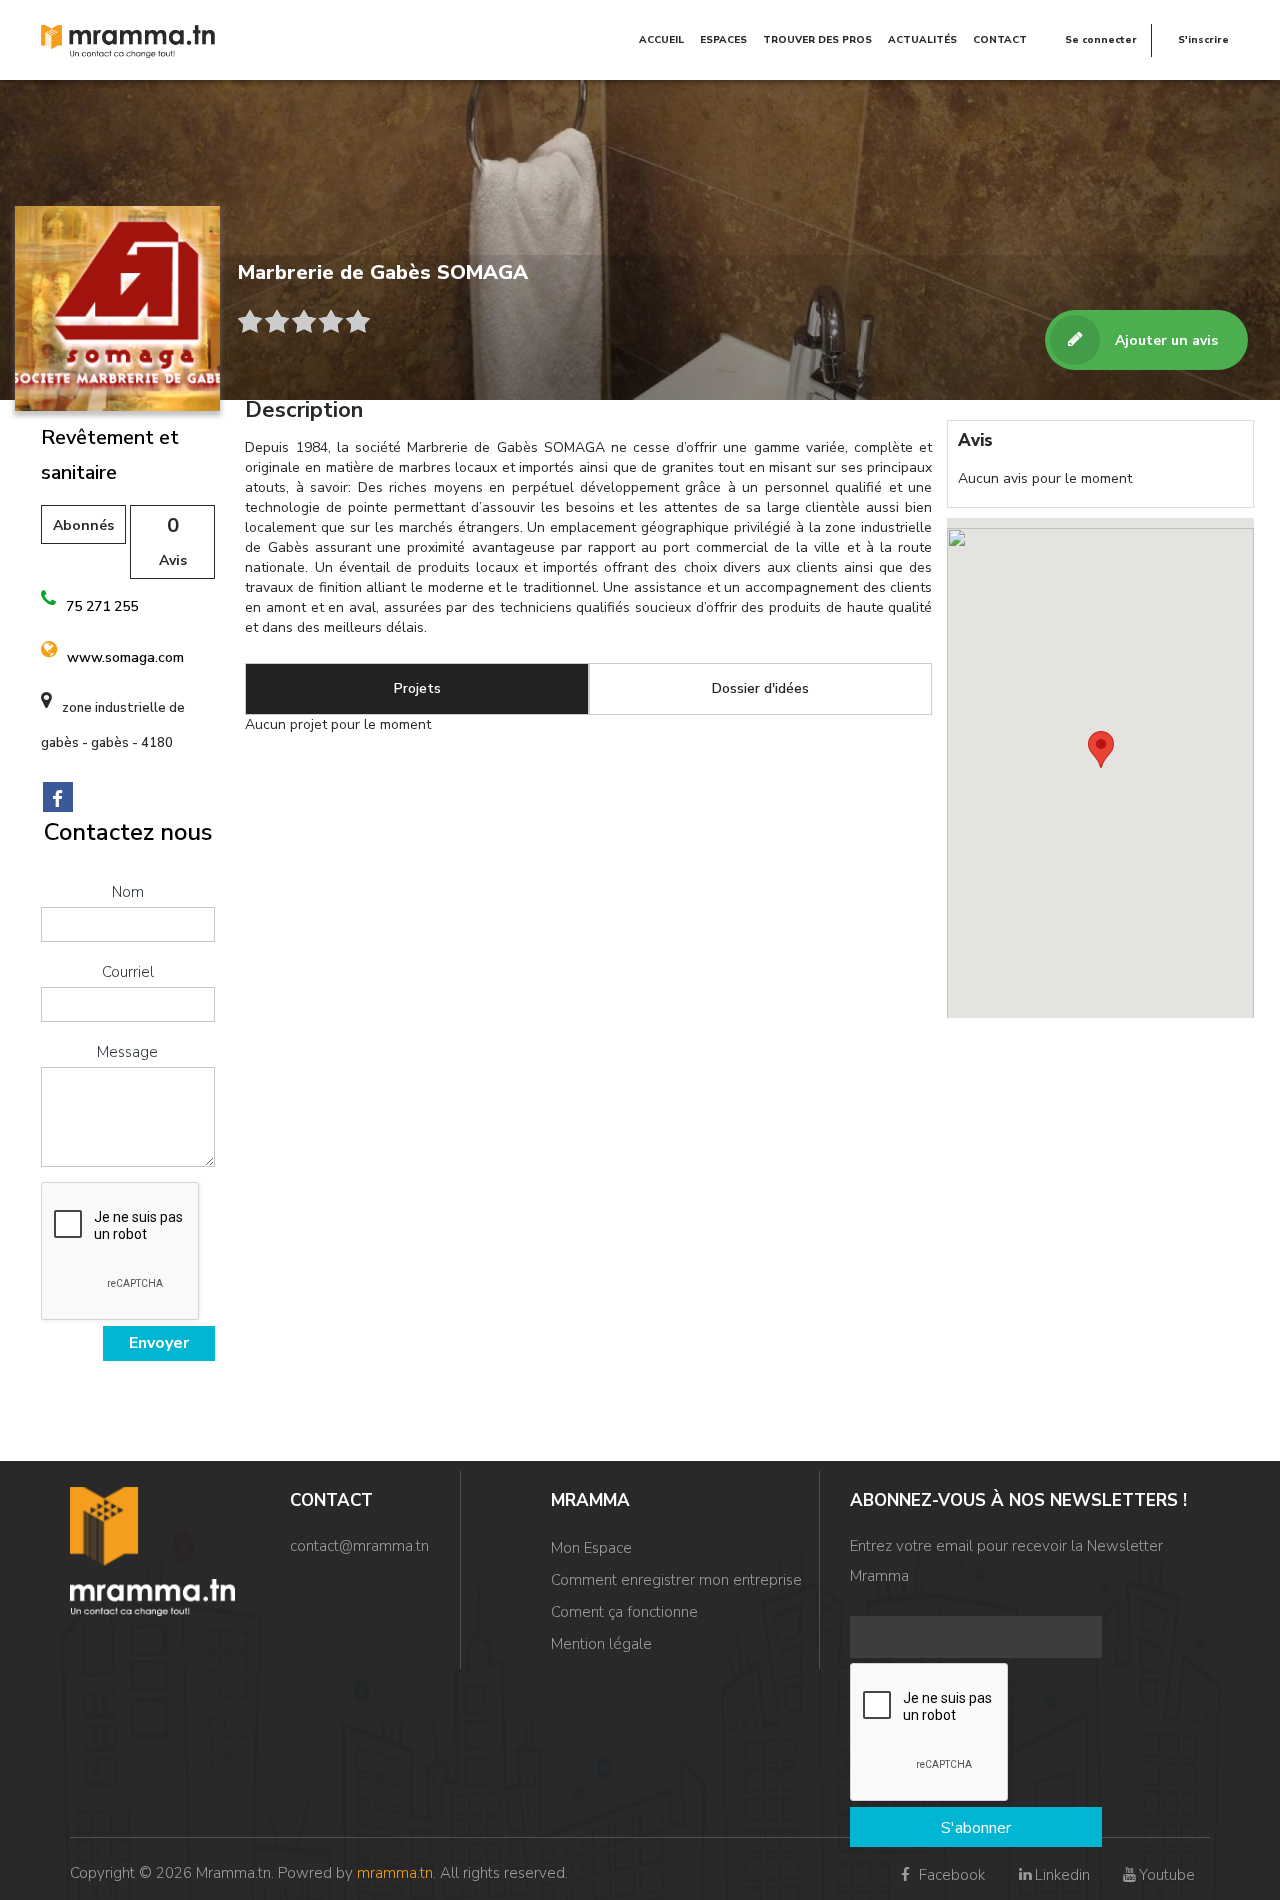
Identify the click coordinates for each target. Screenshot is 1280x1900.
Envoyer (159, 1343)
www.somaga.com (125, 657)
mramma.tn (395, 1873)
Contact (1000, 40)
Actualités (922, 40)
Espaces (723, 40)
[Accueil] (128, 40)
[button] (1101, 749)
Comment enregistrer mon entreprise (676, 1580)
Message (127, 1052)
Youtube (1167, 1875)
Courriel (128, 972)
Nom (128, 892)
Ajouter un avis (1166, 340)
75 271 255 (102, 606)
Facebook (950, 1875)
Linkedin (1062, 1875)
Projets (417, 688)
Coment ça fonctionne (624, 1612)
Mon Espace (591, 1548)
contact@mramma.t (355, 1546)
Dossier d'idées (760, 688)
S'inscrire (1203, 40)
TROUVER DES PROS (817, 40)
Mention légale (601, 1644)
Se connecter (1101, 40)
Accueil (661, 40)
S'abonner (976, 1828)
